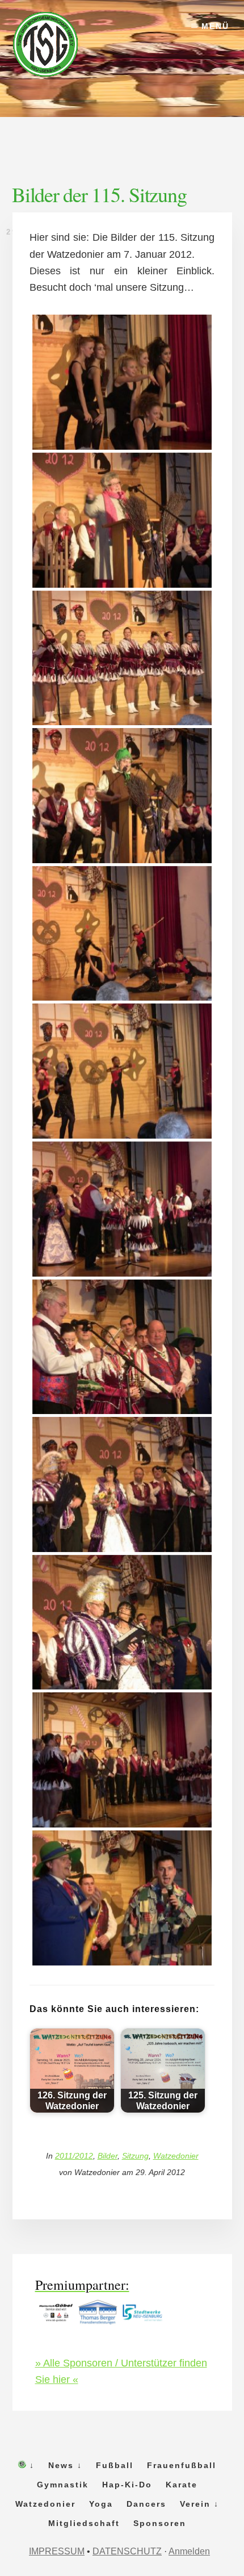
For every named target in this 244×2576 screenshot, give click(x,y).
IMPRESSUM (57, 2551)
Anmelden (189, 2551)
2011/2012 (74, 2156)
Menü (215, 26)
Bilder (108, 2156)
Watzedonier (176, 2156)
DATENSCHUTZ (127, 2551)
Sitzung (135, 2156)
